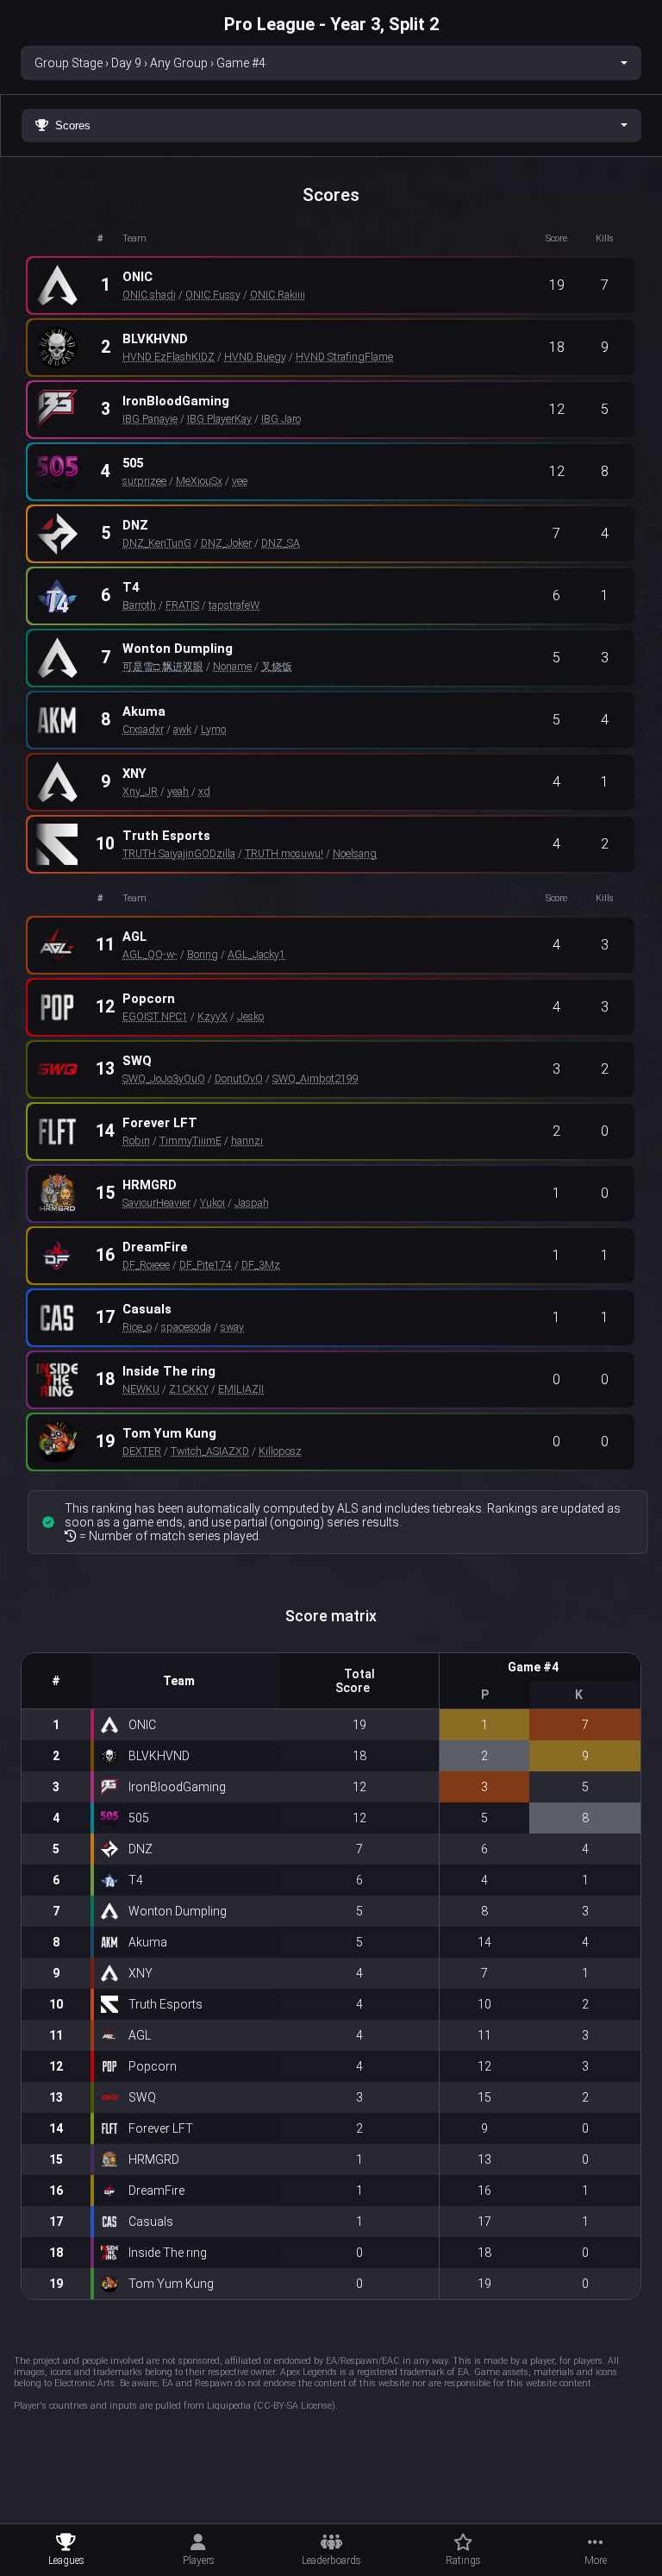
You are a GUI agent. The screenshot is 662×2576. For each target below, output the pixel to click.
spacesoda (186, 1327)
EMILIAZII (241, 1389)
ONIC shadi (149, 295)
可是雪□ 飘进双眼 (163, 666)
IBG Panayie (150, 419)
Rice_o (137, 1327)
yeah (178, 791)
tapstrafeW (234, 605)
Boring (203, 954)
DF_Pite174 (206, 1265)
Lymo (213, 729)
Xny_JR (140, 791)
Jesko (250, 1016)
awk (182, 729)
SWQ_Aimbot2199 (315, 1078)
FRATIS (182, 605)
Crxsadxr (143, 729)
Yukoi (212, 1203)
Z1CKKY (189, 1389)
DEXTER (142, 1451)
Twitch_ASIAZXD (210, 1451)
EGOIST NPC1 (155, 1016)
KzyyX (212, 1016)
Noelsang (355, 853)
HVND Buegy (255, 357)
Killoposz (280, 1451)
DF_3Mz (261, 1265)
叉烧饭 (277, 666)
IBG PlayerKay (219, 419)
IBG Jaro (281, 419)
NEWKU (141, 1389)
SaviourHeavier (156, 1203)
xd (204, 791)
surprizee (144, 481)
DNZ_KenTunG (157, 543)
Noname (232, 666)
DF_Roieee (146, 1265)
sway (232, 1327)
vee (240, 481)
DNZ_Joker (226, 543)
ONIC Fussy (213, 295)
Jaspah (252, 1203)
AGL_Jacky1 (256, 954)
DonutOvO (239, 1078)
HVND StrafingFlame (344, 357)
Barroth (139, 605)
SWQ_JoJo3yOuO (164, 1078)
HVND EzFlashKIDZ (169, 357)
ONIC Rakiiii (278, 295)
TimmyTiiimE (190, 1141)
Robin (136, 1141)
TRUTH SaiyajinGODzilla (179, 853)
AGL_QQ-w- (150, 954)
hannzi (247, 1141)
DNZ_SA (281, 543)
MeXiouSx (199, 481)
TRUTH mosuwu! (284, 853)
